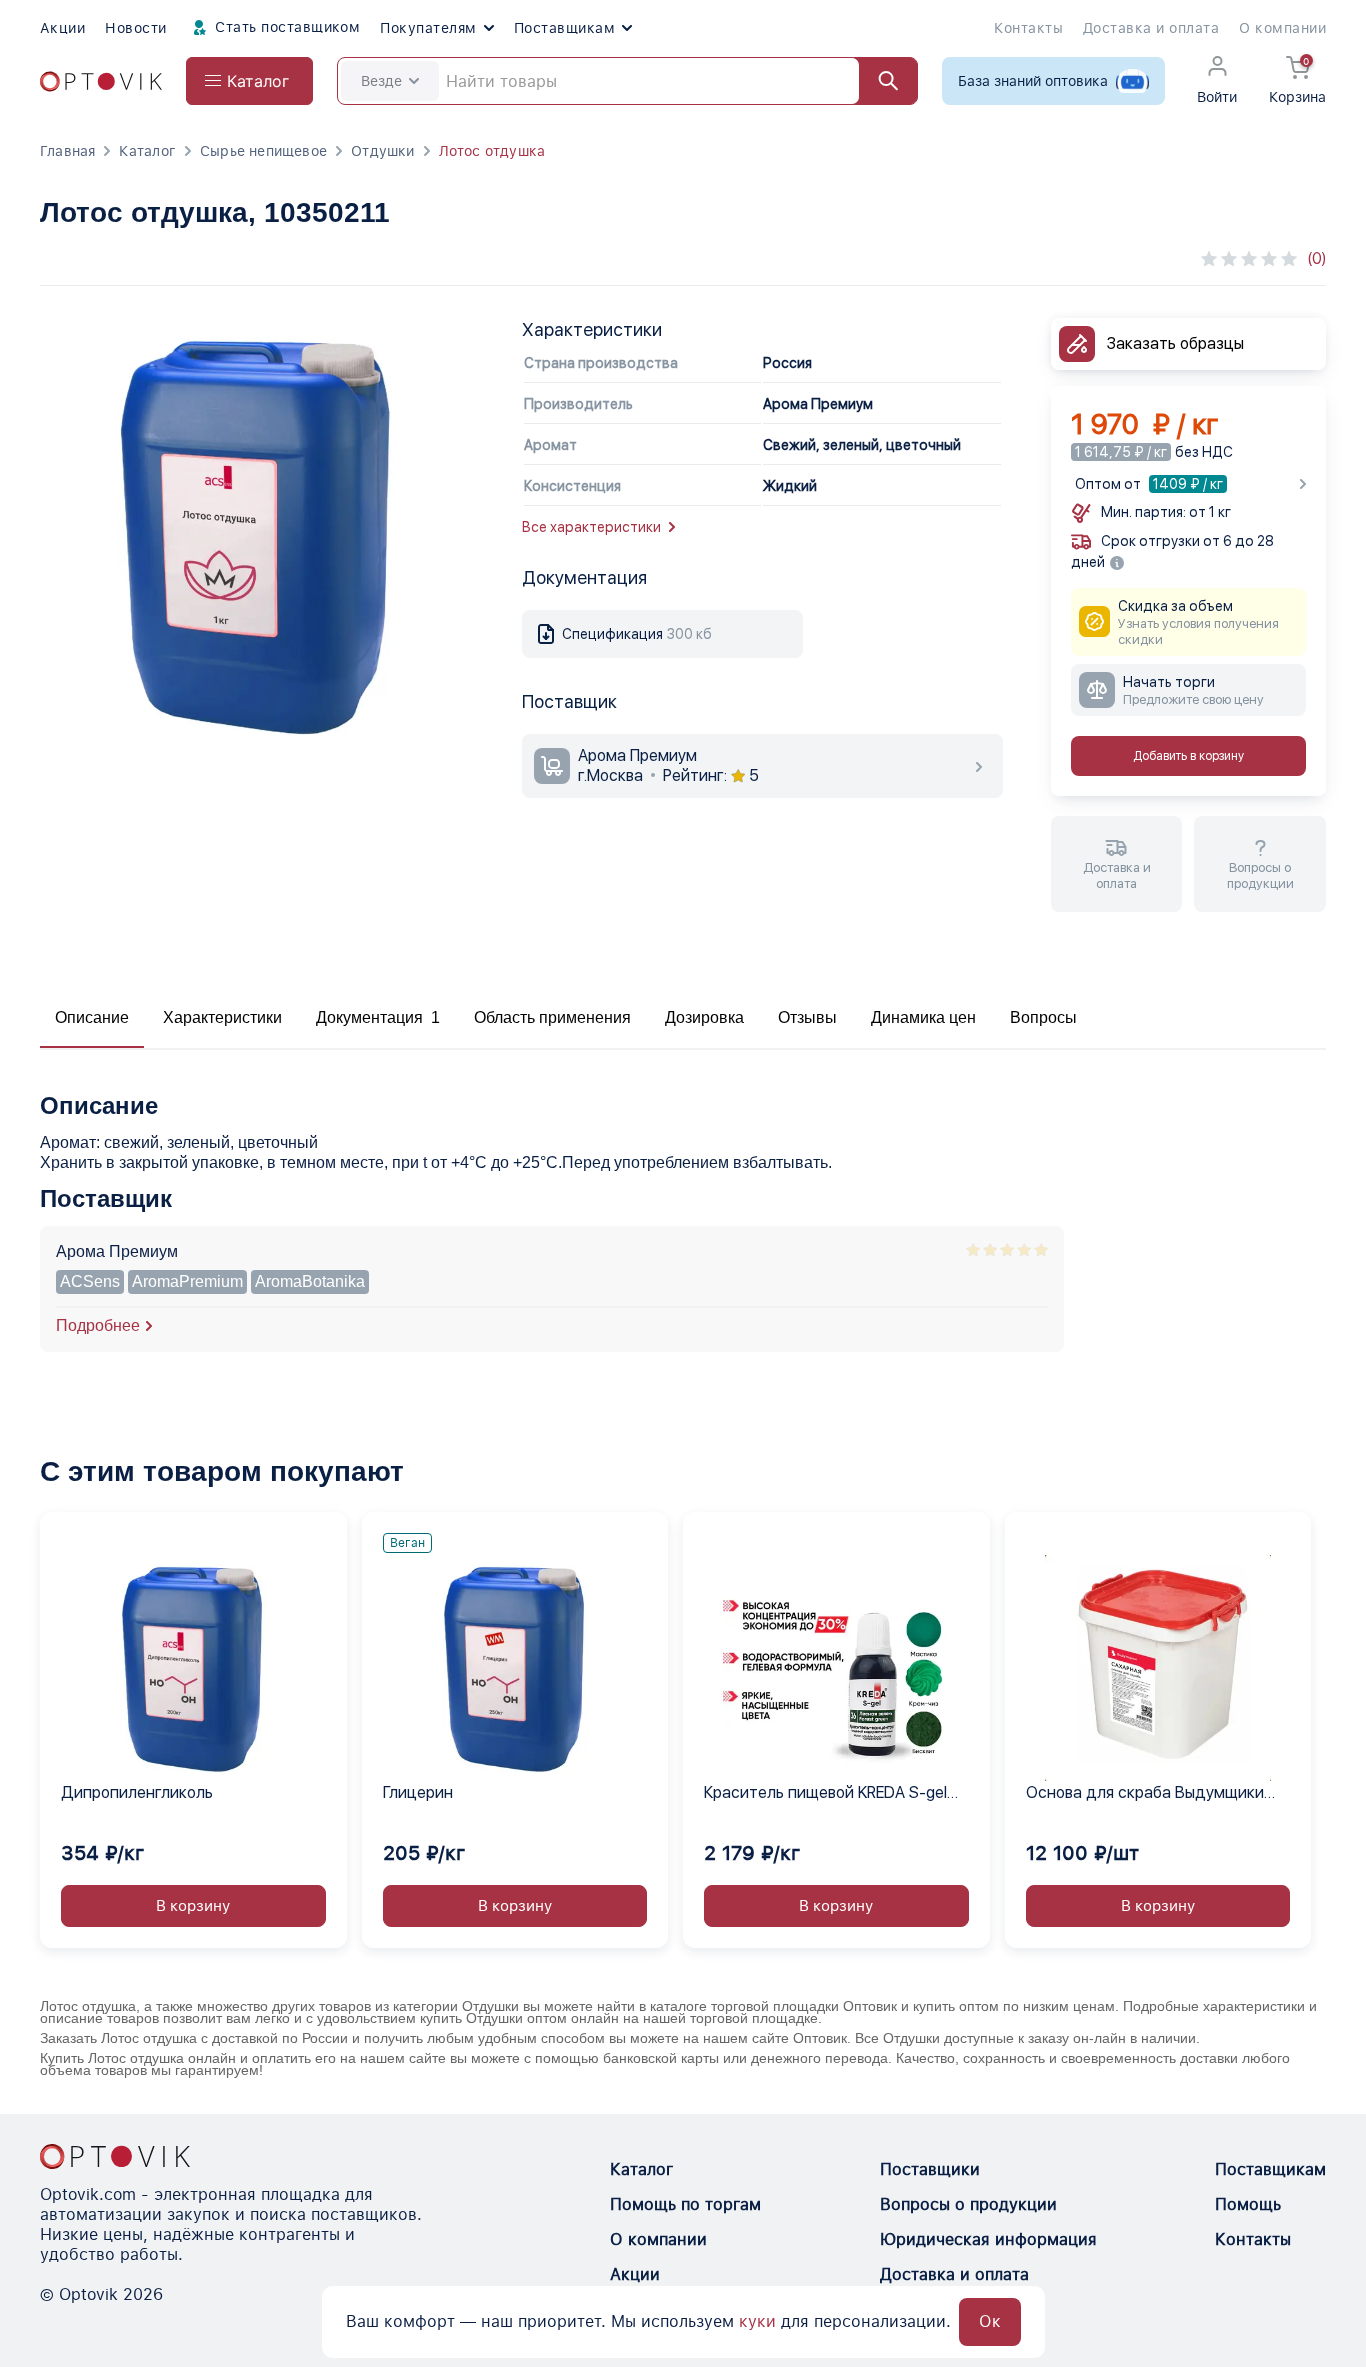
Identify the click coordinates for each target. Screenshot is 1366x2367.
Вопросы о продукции (968, 2204)
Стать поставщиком (286, 27)
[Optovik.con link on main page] (115, 2156)
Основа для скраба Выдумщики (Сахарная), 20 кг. (1145, 1794)
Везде (381, 81)
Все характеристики (591, 527)
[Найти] (879, 81)
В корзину (193, 1906)
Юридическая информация (988, 2239)
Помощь (1248, 2204)
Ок (990, 2321)
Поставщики (930, 2169)
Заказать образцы (1175, 343)
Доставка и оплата (1151, 28)
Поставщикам (564, 28)
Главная (67, 151)
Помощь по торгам (685, 2204)
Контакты (1028, 28)
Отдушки (382, 151)
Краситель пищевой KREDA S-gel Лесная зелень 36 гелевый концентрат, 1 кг (825, 1794)
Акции (62, 28)
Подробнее (98, 1325)
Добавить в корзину (1188, 756)
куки (757, 2321)
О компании (1282, 28)
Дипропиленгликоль (137, 1792)
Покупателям (428, 28)
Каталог (147, 151)
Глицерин (418, 1792)
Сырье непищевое (263, 151)
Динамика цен (923, 1017)
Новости (135, 28)
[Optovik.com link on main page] (101, 81)
